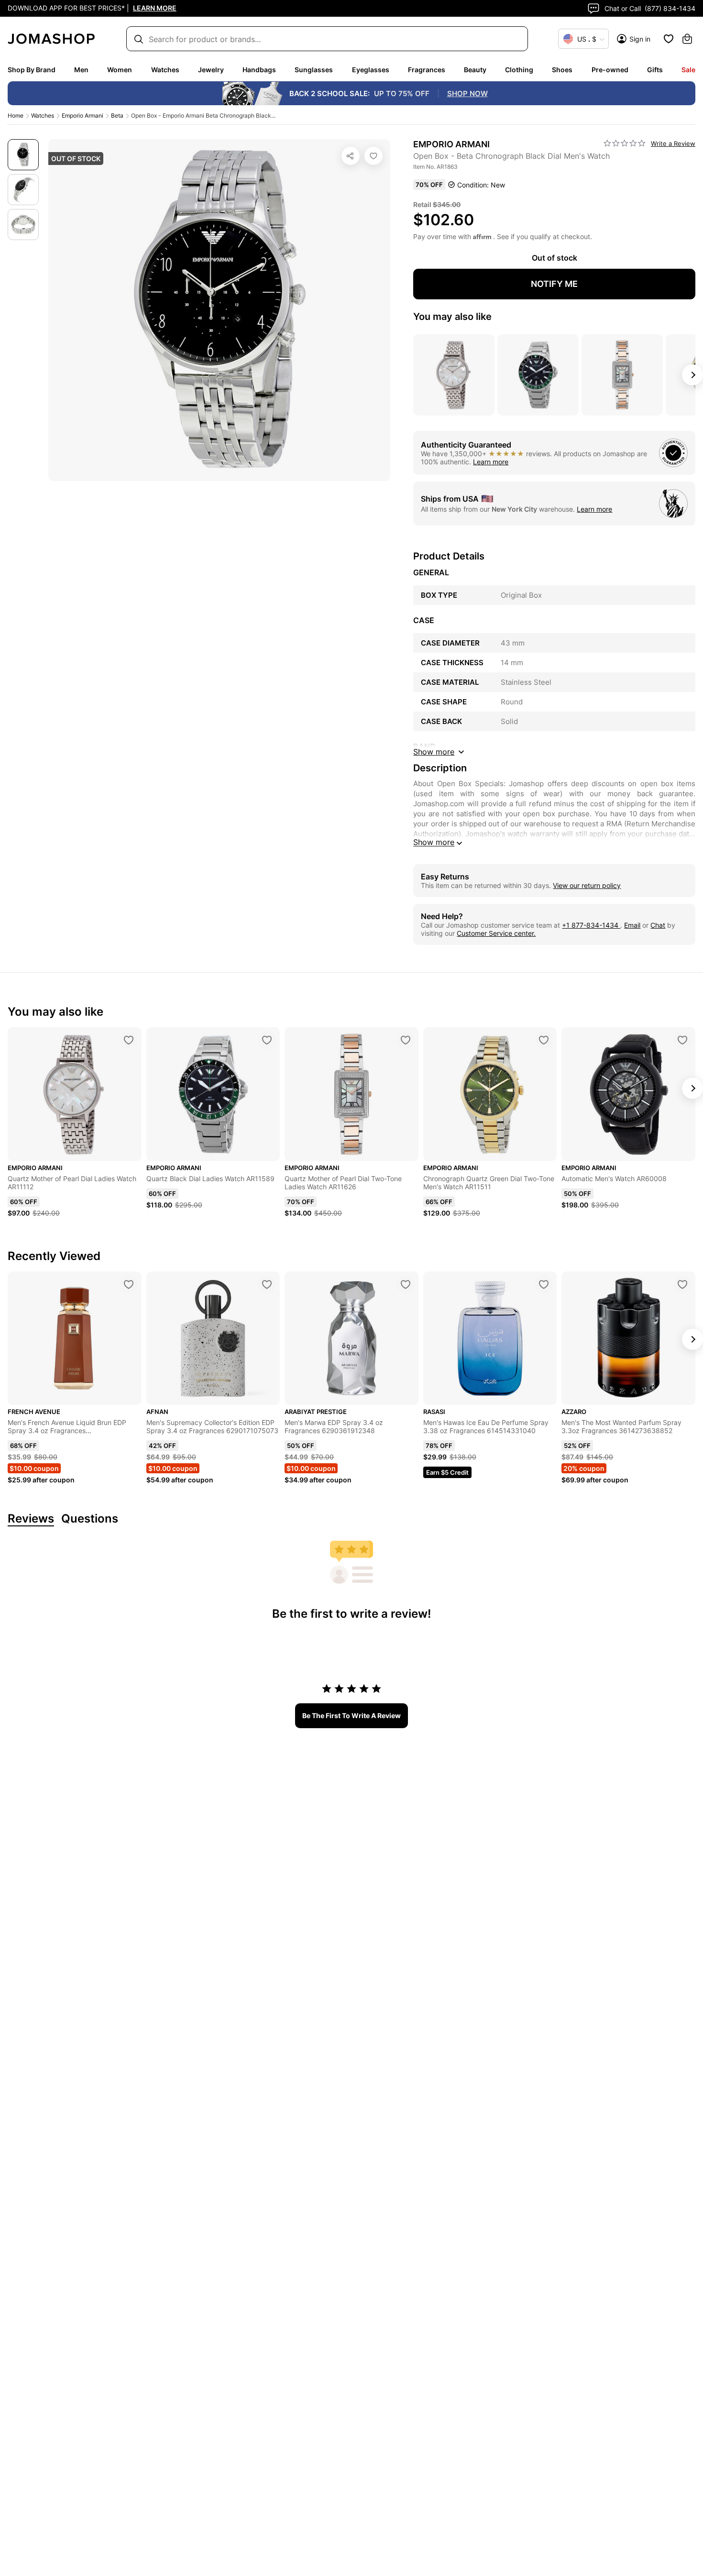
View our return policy (587, 885)
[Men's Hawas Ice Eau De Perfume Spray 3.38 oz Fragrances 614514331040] (544, 1284)
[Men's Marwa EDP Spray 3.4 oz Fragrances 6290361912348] (406, 1284)
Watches (165, 70)
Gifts (655, 70)
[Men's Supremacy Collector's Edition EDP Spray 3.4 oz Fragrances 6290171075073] (267, 1284)
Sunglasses (314, 70)
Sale (688, 70)
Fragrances (427, 70)
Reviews (31, 1519)
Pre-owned (610, 70)
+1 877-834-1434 (591, 925)
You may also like (452, 317)
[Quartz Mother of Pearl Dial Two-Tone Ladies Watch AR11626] (406, 1040)
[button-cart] (687, 39)
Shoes (562, 70)
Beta (117, 115)
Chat (658, 925)
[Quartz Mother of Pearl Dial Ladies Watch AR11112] (129, 1040)
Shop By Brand (32, 70)
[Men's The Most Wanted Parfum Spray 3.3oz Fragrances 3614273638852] (682, 1284)
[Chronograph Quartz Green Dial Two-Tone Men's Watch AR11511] (544, 1040)
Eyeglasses (371, 70)
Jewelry (211, 70)
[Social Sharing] (351, 156)
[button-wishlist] (669, 39)
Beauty (475, 70)
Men (81, 70)
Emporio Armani (82, 115)
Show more (434, 842)
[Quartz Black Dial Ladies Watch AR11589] (267, 1040)
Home (16, 115)
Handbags (259, 70)
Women (120, 70)
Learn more (491, 462)
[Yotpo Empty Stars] (625, 143)
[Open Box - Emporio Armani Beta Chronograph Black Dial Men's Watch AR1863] (373, 156)
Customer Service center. (496, 933)
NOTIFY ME (554, 284)
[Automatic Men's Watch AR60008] (682, 1040)
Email (632, 925)
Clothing (519, 70)
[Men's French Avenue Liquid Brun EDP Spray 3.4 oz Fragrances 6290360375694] (129, 1284)
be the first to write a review (351, 1716)
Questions (90, 1519)
